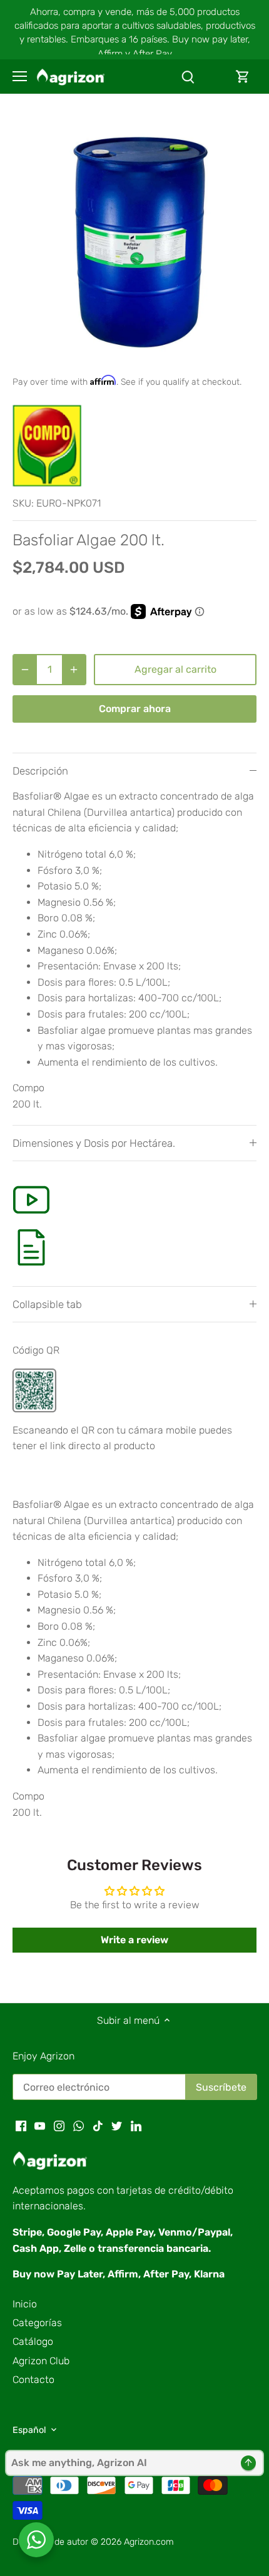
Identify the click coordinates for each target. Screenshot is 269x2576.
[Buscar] (188, 77)
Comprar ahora (135, 709)
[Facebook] (21, 2126)
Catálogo (33, 2341)
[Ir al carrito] (243, 77)
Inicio (25, 2304)
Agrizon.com (149, 2542)
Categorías (37, 2323)
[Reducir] (25, 670)
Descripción (40, 771)
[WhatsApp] (79, 2126)
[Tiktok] (98, 2126)
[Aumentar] (74, 670)
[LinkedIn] (136, 2126)
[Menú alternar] (20, 76)
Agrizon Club (41, 2361)
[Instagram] (59, 2126)
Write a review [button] (134, 1940)
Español (29, 2430)
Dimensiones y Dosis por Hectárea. (94, 1143)
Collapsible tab (47, 1304)
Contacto (33, 2380)
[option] (134, 240)
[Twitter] (117, 2126)
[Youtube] (40, 2126)
